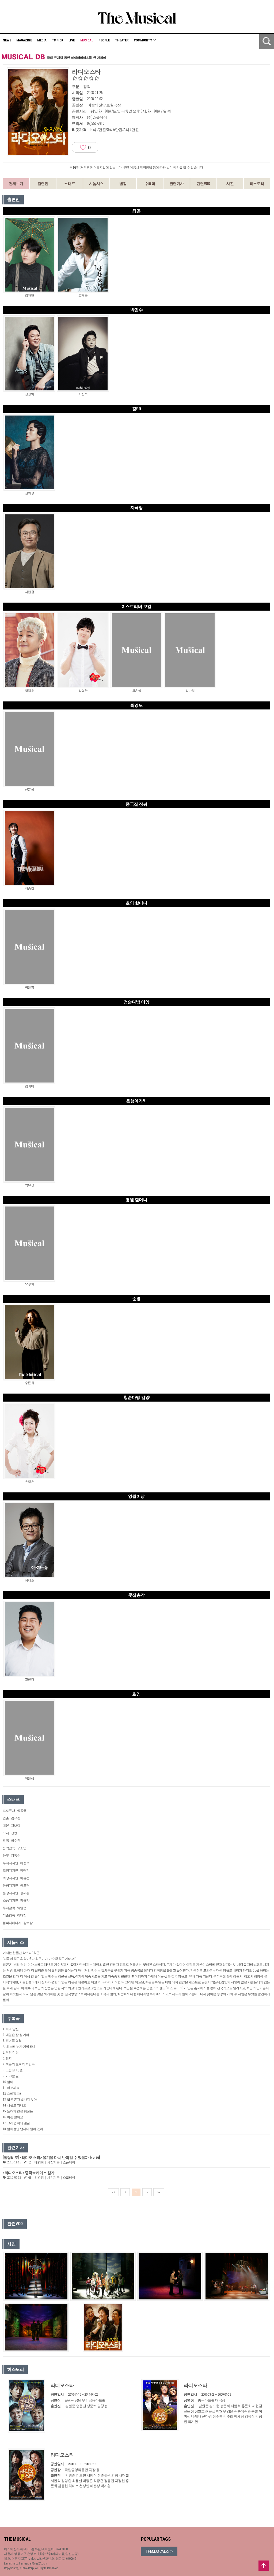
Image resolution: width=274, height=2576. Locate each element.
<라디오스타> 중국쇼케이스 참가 (29, 2173)
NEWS (7, 40)
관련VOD (203, 184)
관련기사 (177, 184)
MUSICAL (87, 40)
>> (159, 2192)
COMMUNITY (143, 40)
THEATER (122, 40)
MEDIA (42, 40)
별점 (123, 184)
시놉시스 (96, 184)
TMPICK (58, 40)
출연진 (43, 184)
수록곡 (150, 184)
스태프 (70, 184)
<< (113, 2192)
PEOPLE (104, 40)
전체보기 (16, 184)
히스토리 (257, 184)
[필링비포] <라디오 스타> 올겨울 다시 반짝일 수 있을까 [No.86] (51, 2158)
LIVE (72, 40)
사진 (230, 184)
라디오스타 (62, 2385)
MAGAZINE (24, 40)
